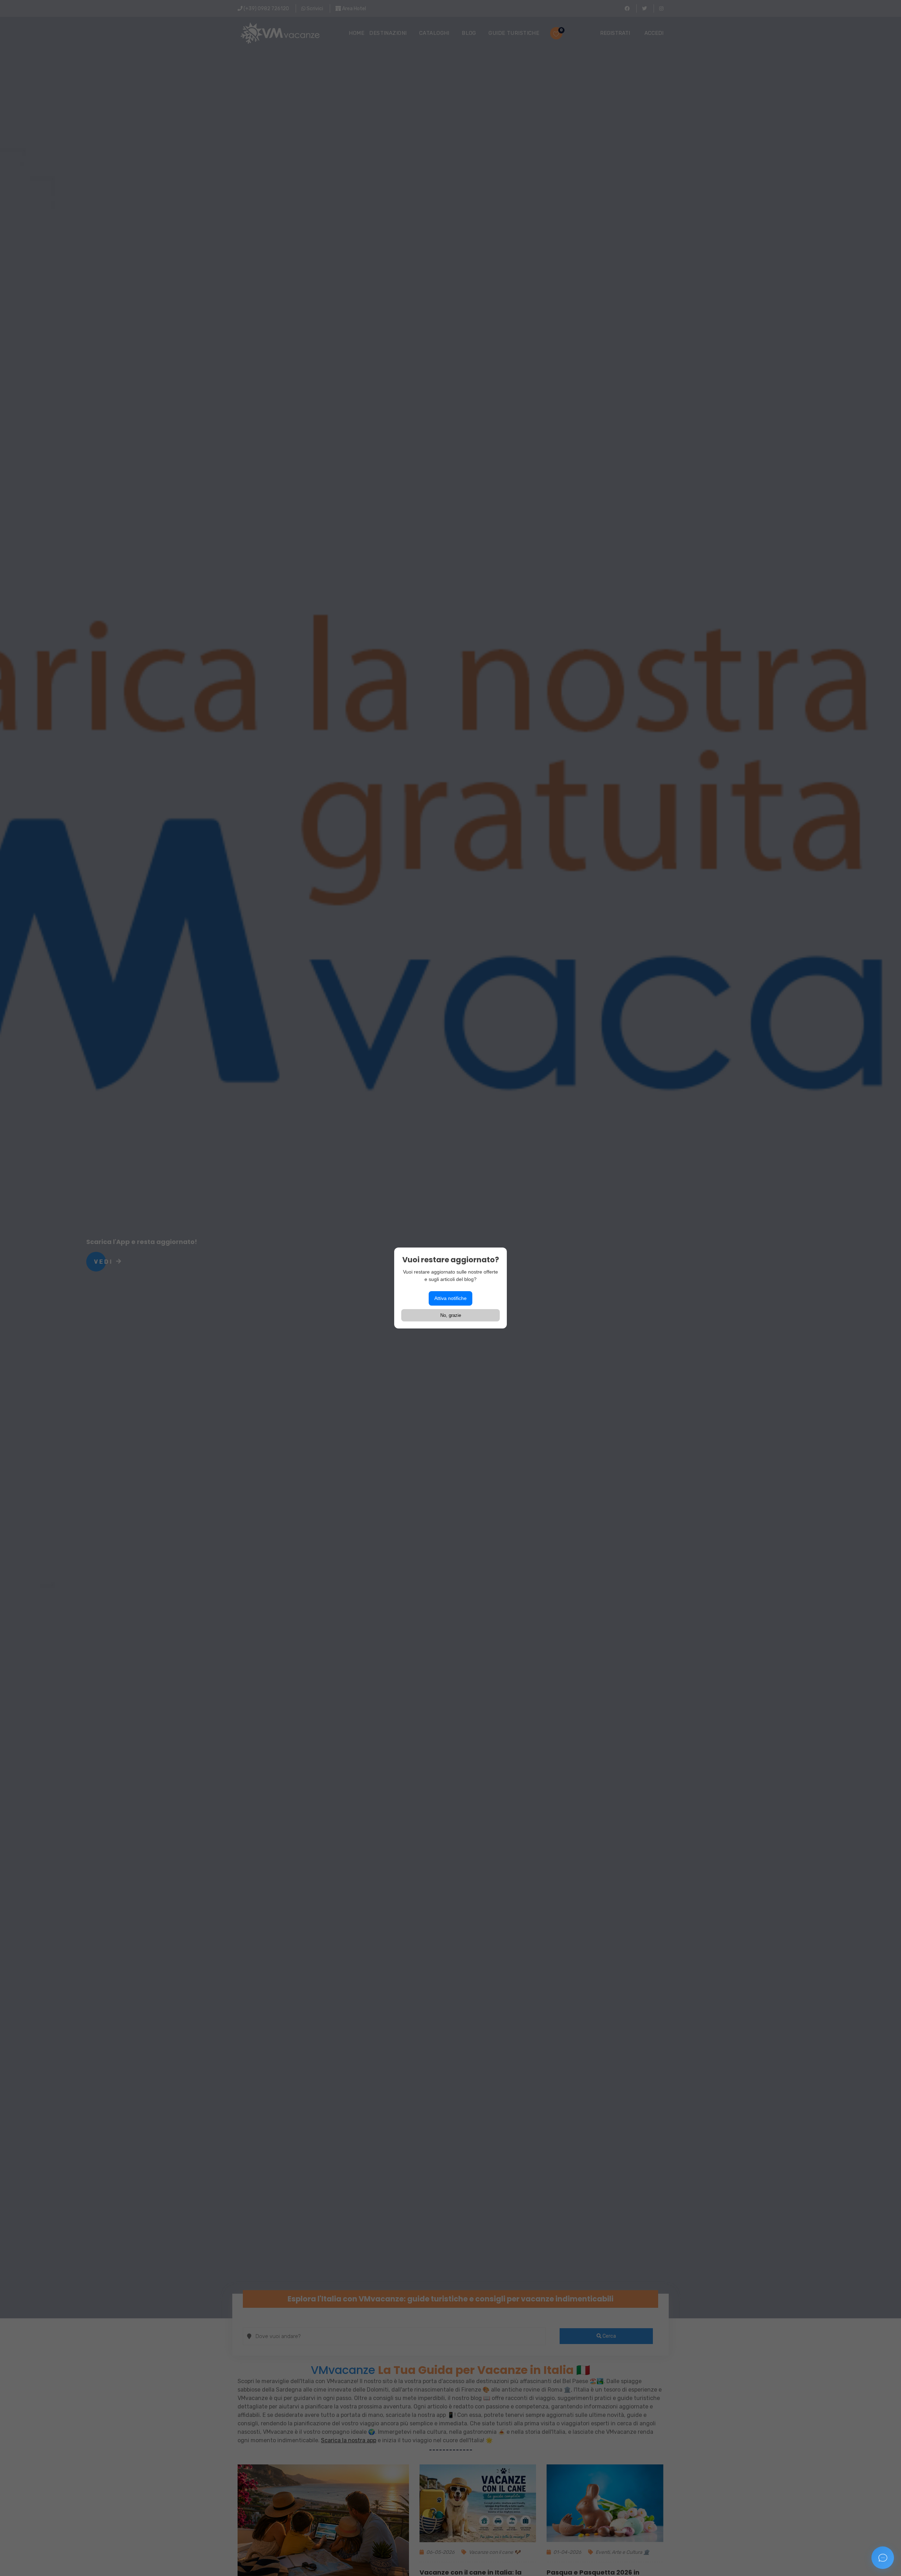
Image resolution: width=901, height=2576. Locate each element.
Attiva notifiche (450, 1298)
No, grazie (451, 1315)
